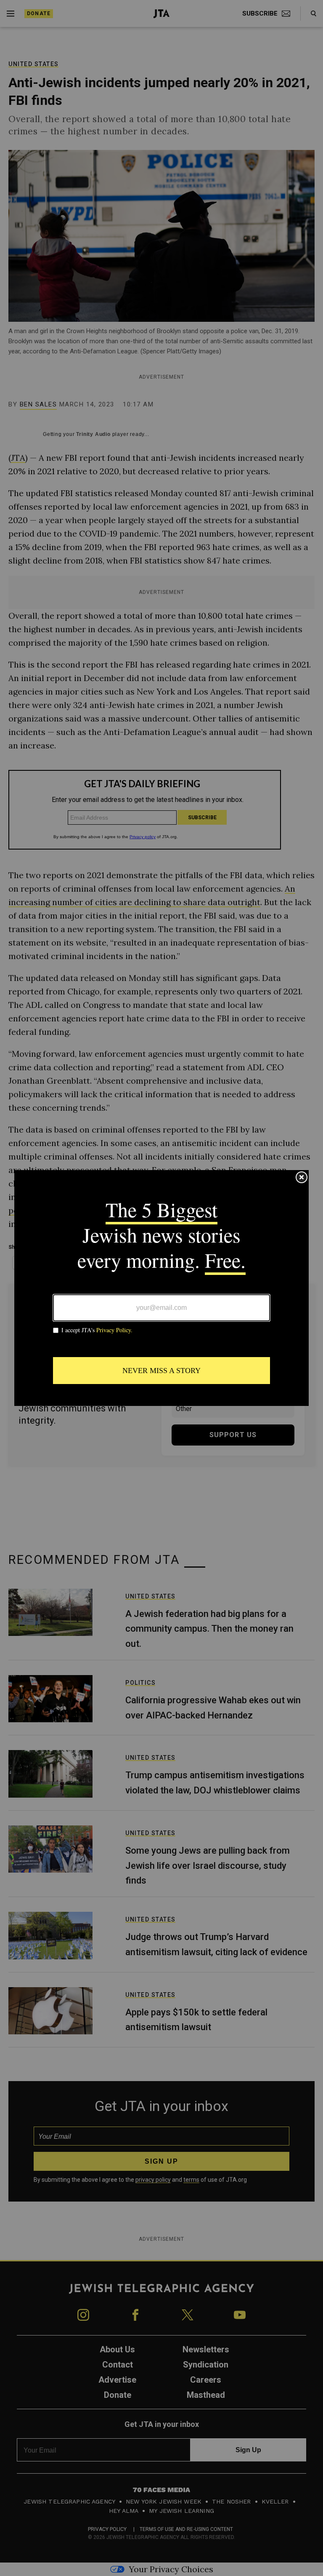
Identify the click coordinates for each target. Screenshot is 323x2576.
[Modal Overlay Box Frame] (161, 1288)
